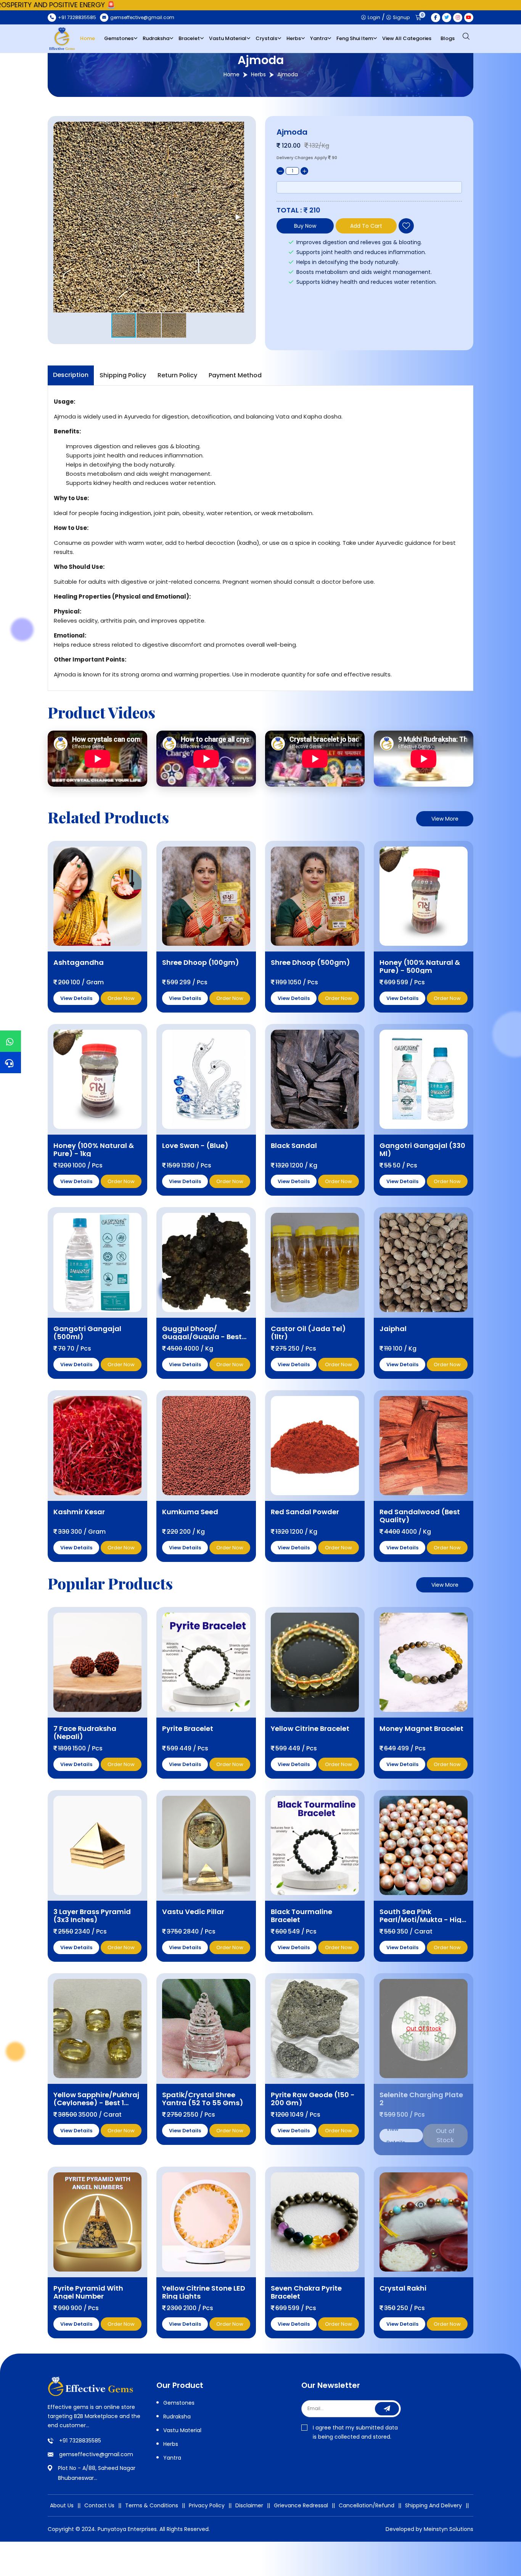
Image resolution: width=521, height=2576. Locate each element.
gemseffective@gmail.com (96, 2454)
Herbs (294, 38)
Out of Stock (445, 2136)
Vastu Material (228, 38)
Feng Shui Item (355, 38)
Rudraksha (156, 38)
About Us (62, 2505)
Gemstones (119, 38)
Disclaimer (249, 2505)
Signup (401, 17)
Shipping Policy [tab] (123, 375)
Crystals (266, 38)
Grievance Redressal (301, 2505)
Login (373, 17)
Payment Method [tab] (235, 375)
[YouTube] (469, 18)
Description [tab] (71, 375)
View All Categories (407, 38)
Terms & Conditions (152, 2505)
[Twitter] (447, 18)
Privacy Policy (207, 2505)
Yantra (319, 38)
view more (445, 819)
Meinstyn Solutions (449, 2529)
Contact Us (99, 2505)
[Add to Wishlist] (406, 226)
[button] (237, 217)
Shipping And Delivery (433, 2505)
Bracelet (189, 38)
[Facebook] (436, 18)
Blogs (448, 38)
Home (88, 38)
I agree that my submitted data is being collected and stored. (355, 2432)
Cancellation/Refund (367, 2505)
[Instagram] (458, 18)
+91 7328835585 (80, 2441)
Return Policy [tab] (177, 375)
